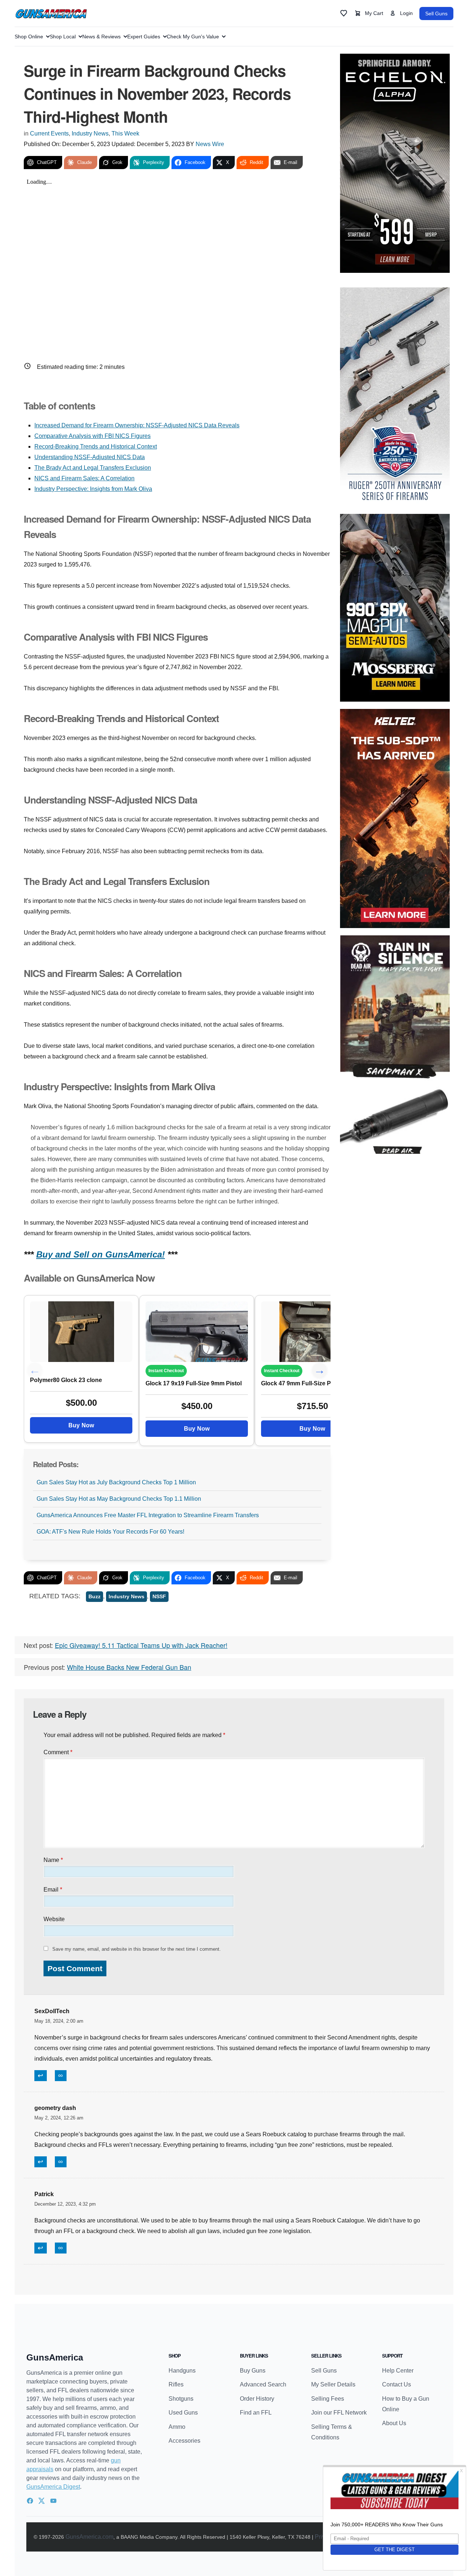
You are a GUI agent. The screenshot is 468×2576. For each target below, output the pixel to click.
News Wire (210, 144)
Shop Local (63, 37)
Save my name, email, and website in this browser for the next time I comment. (137, 1949)
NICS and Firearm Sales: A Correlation (84, 478)
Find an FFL (256, 2413)
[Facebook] (30, 2501)
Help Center (398, 2371)
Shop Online (29, 37)
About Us (394, 2423)
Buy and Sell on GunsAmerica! (101, 1254)
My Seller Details (333, 2384)
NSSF (159, 1596)
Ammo (177, 2427)
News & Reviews (101, 37)
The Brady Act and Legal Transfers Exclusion (93, 468)
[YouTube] (53, 2501)
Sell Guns (436, 14)
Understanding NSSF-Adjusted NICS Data (90, 457)
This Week (125, 133)
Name (53, 1860)
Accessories (184, 2441)
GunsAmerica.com (89, 2537)
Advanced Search (263, 2384)
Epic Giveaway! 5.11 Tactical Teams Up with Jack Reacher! (141, 1645)
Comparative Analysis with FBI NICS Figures (93, 436)
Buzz (95, 1596)
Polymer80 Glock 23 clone (66, 1380)
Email (53, 1890)
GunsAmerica (55, 2357)
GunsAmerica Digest (53, 2487)
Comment (58, 1752)
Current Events (49, 133)
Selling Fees (328, 2399)
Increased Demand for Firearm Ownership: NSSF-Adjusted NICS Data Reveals (137, 425)
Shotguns (181, 2399)
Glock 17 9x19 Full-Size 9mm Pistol (194, 1383)
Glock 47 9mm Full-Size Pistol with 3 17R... (312, 1383)
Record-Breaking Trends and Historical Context (96, 446)
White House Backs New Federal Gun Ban (129, 1667)
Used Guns (183, 2413)
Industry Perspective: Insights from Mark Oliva (93, 489)
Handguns (182, 2371)
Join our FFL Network (339, 2413)
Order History (257, 2399)
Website (54, 1919)
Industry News (90, 133)
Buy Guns (253, 2371)
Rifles (176, 2384)
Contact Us (397, 2384)
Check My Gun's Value (193, 37)
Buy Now (81, 1425)
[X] (42, 2501)
